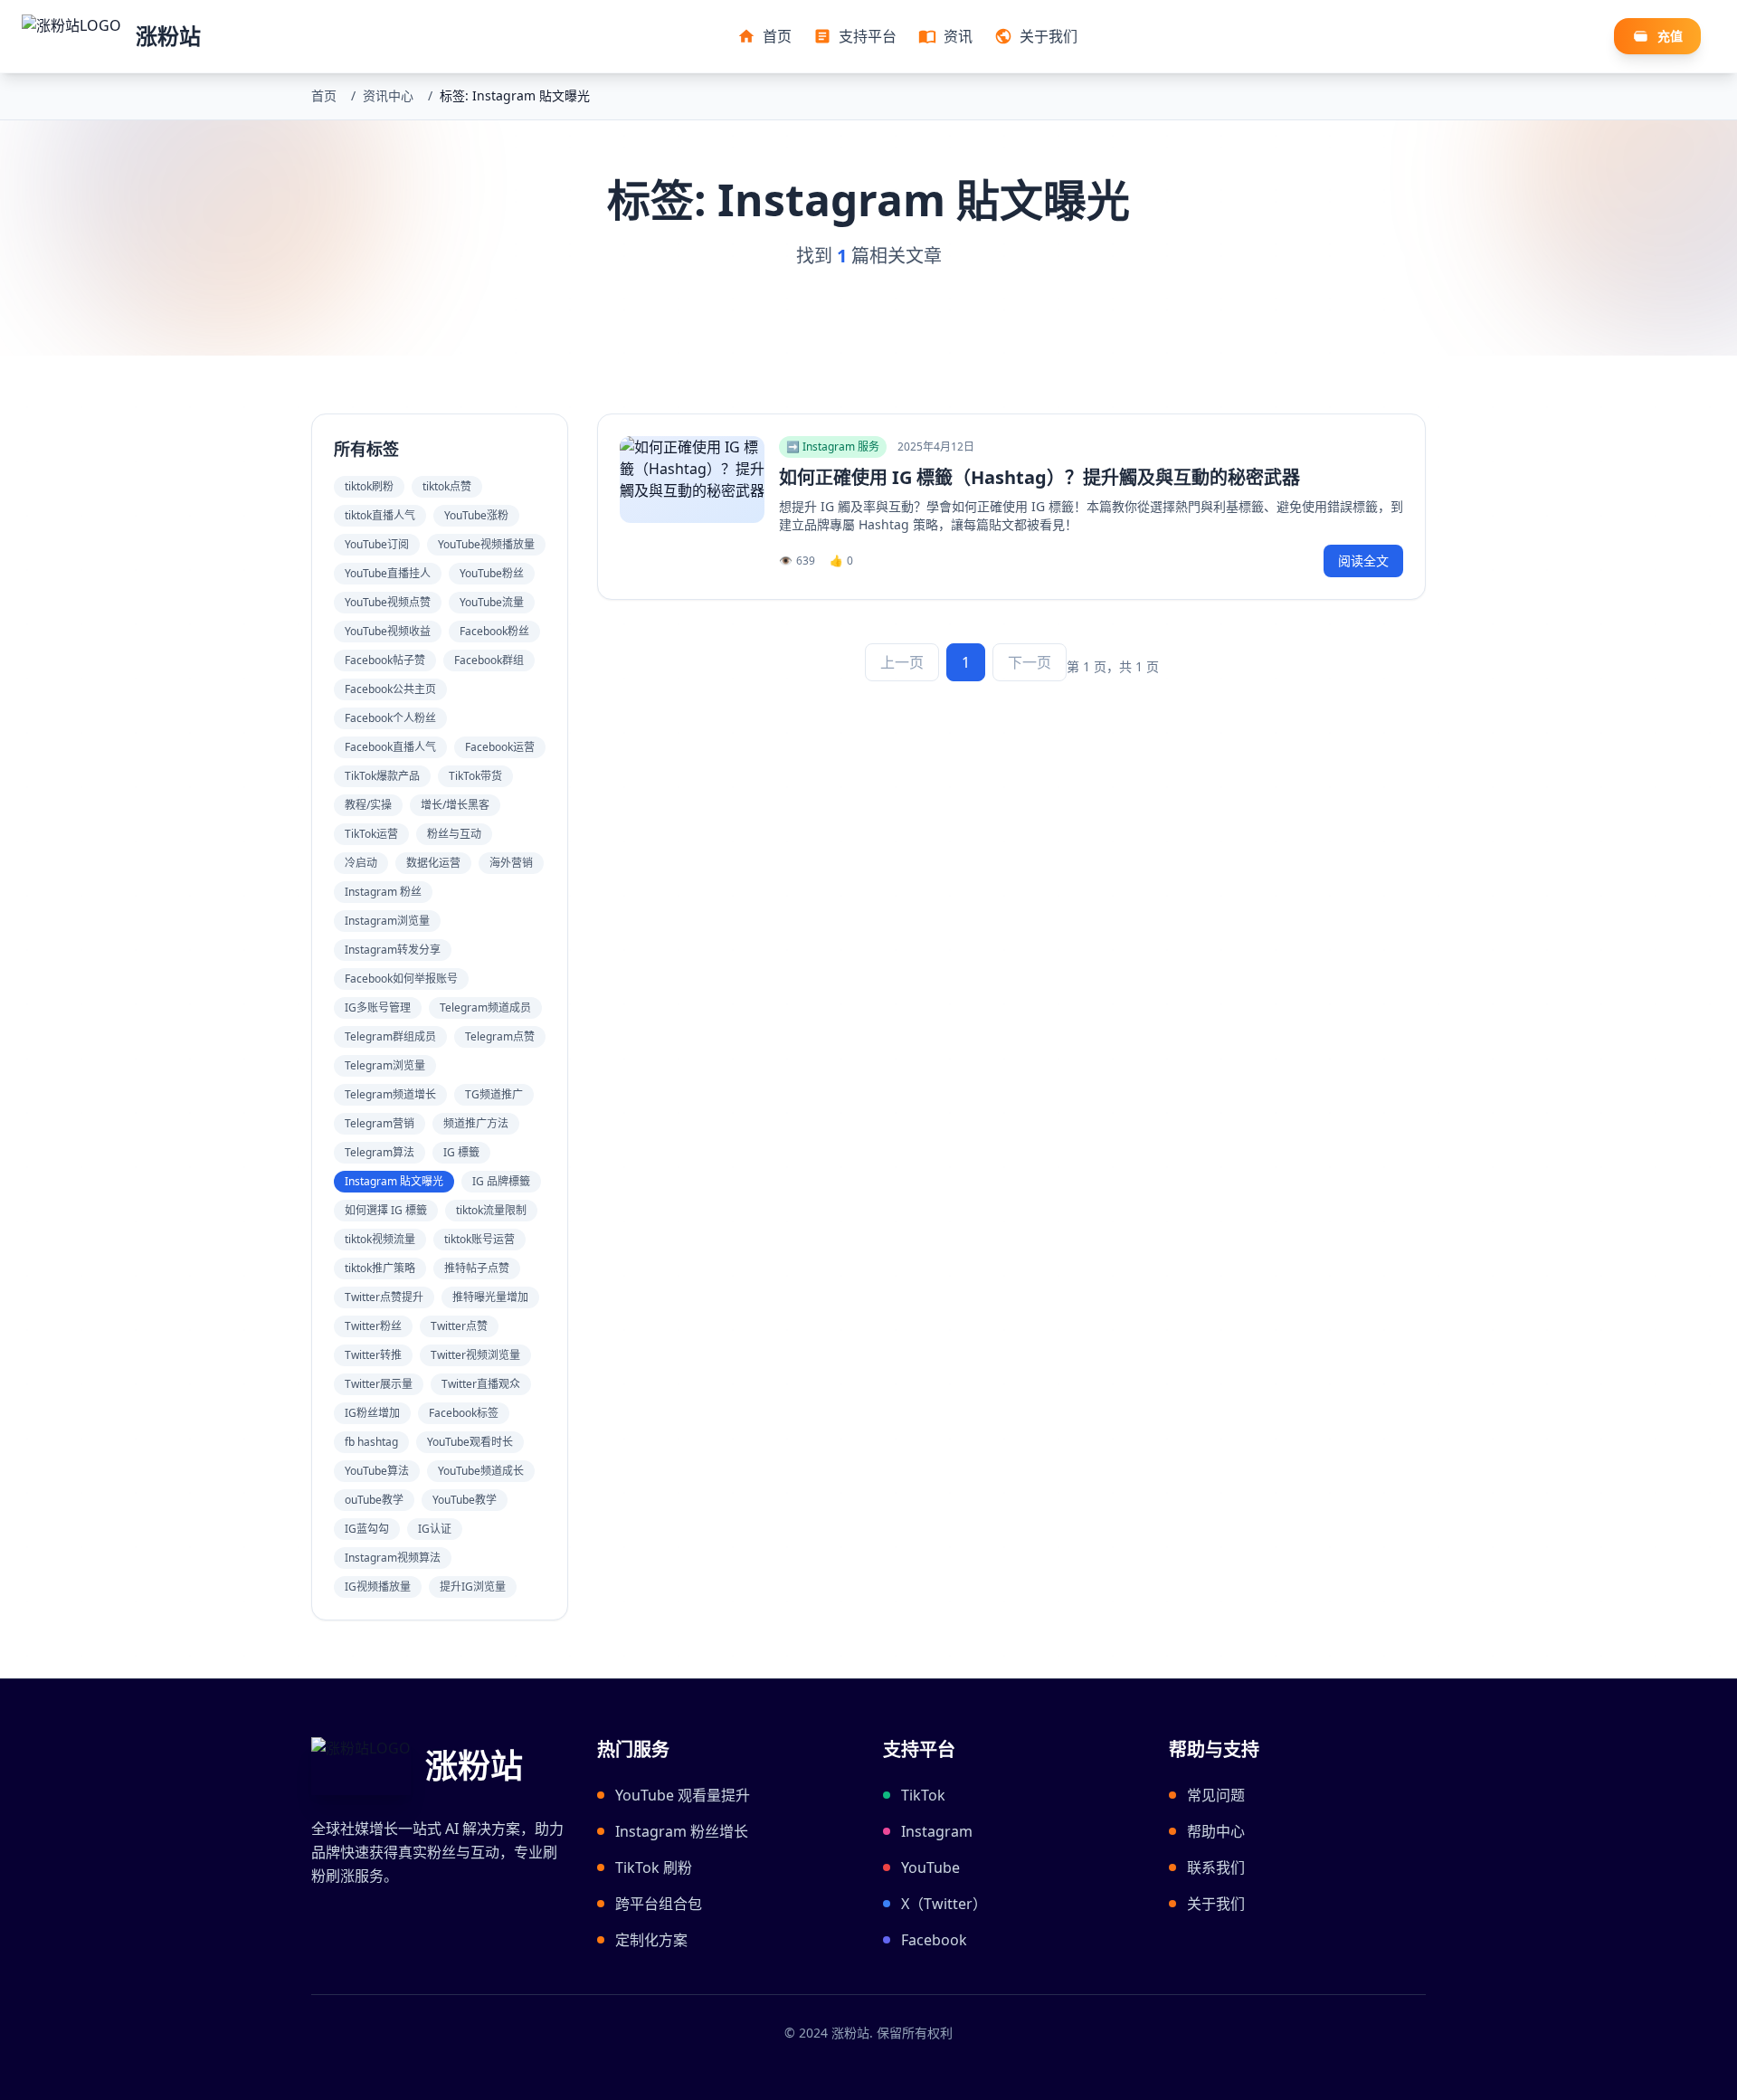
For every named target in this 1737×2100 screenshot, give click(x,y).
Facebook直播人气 (390, 747)
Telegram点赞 (500, 1036)
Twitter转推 (373, 1355)
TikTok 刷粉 (654, 1867)
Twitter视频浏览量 (475, 1355)
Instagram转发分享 (393, 950)
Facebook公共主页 (390, 689)
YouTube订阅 (377, 544)
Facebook (934, 1940)
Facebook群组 (489, 660)
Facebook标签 (464, 1413)
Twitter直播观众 (481, 1384)
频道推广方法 (476, 1123)
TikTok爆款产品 (382, 776)
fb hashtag (371, 1442)
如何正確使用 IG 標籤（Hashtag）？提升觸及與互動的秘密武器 (1039, 477)
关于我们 (1216, 1904)
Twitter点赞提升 (384, 1297)
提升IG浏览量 (473, 1587)
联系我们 (1216, 1867)
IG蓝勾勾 (367, 1529)
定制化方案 (651, 1940)
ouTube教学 (374, 1500)
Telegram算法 (380, 1152)
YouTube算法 (377, 1471)
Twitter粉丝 (373, 1326)
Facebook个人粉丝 (390, 718)
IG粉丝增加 (372, 1413)
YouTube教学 (465, 1500)
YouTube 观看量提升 (683, 1795)
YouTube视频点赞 (388, 602)
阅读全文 (1363, 561)
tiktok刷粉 (369, 486)
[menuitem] (764, 36)
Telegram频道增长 (390, 1094)
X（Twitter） (944, 1904)
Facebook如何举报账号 (401, 979)
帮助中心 (1216, 1831)
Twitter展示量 (379, 1384)
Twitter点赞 (459, 1326)
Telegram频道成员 (485, 1007)
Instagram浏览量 (387, 921)
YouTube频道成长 (481, 1471)
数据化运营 (433, 863)
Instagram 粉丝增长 (682, 1831)
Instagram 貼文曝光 (394, 1181)
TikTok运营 (371, 834)
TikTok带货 (475, 776)
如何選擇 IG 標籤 (386, 1210)
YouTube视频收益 (388, 631)
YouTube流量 (492, 602)
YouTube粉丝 (492, 573)
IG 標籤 (461, 1152)
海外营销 (511, 863)
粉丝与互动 (454, 834)
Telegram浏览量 (385, 1065)
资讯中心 (388, 95)
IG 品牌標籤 (501, 1181)
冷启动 (361, 863)
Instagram (937, 1831)
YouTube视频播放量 (486, 544)
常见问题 (1216, 1795)
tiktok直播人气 (380, 515)
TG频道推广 (494, 1094)
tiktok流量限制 (491, 1210)
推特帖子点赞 (477, 1268)
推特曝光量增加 (490, 1297)
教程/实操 (368, 805)
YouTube (930, 1867)
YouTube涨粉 (476, 515)
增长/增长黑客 (455, 805)
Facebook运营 (500, 747)
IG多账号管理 (378, 1007)
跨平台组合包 (659, 1904)
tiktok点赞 (447, 486)
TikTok (923, 1795)
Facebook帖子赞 (385, 660)
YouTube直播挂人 (388, 573)
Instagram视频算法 (393, 1558)
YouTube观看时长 (470, 1442)
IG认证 (435, 1529)
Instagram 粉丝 (383, 892)
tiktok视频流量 (380, 1239)
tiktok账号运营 (479, 1239)
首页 (324, 95)
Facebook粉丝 (494, 631)
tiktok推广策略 (380, 1268)
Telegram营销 (380, 1123)
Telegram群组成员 (390, 1036)
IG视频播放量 (378, 1587)
